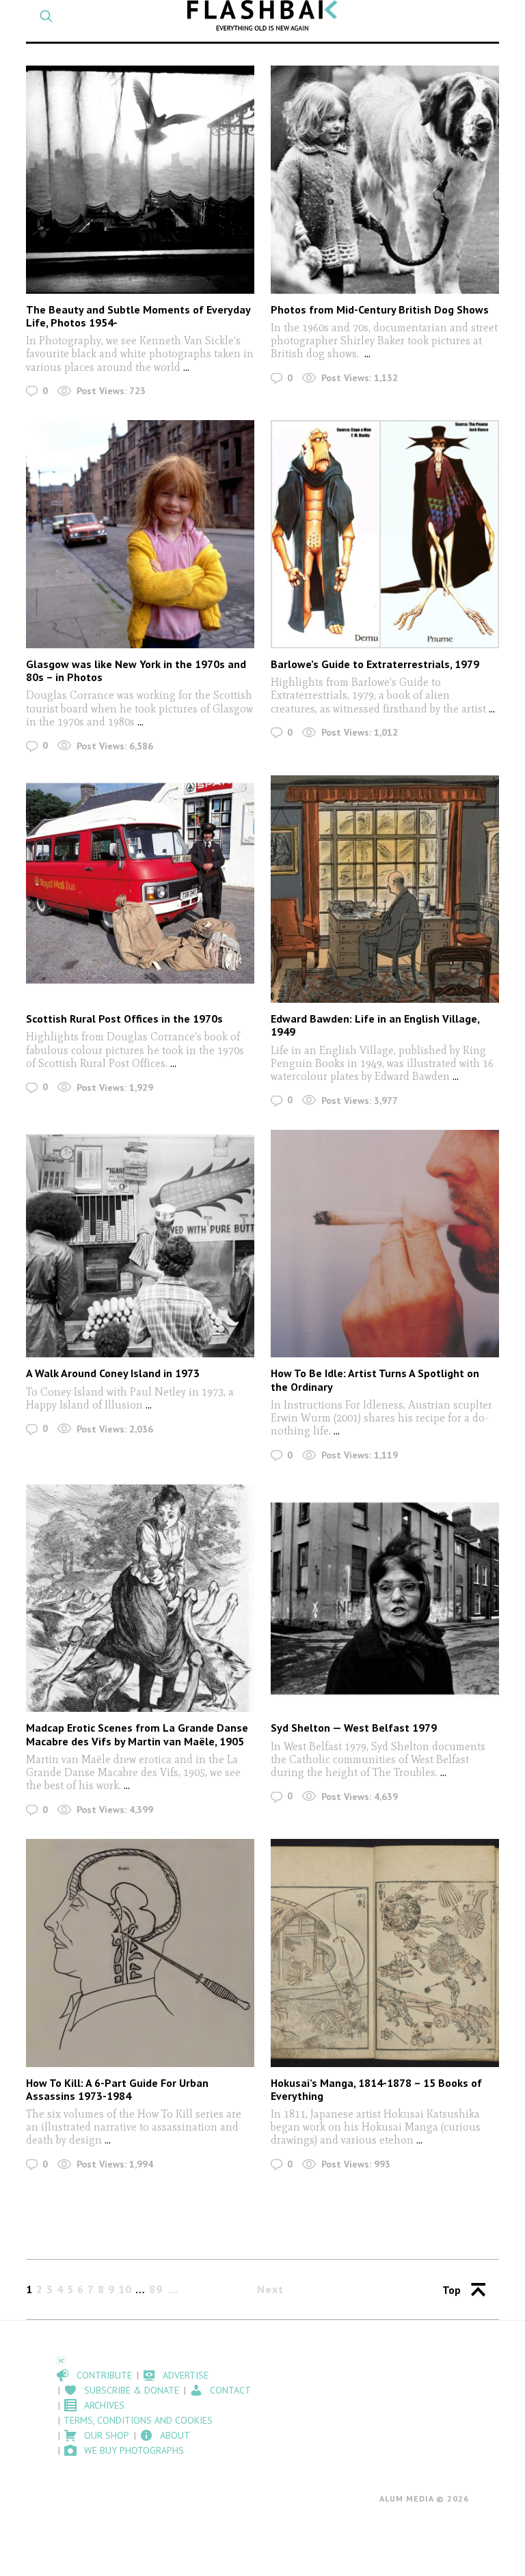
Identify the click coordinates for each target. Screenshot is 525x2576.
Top (452, 2290)
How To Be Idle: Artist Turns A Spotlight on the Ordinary (375, 1380)
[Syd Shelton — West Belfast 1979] (385, 1598)
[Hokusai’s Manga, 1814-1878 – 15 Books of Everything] (385, 1953)
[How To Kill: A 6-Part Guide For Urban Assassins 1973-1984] (140, 1953)
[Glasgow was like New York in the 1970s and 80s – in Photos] (140, 534)
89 (156, 2289)
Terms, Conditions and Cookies (138, 2420)
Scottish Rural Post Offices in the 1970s (124, 1019)
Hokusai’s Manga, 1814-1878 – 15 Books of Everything (376, 2089)
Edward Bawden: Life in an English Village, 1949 (375, 1025)
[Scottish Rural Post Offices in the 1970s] (140, 889)
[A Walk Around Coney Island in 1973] (140, 1244)
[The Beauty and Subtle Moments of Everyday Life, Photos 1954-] (140, 179)
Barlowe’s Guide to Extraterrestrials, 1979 (375, 664)
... (186, 367)
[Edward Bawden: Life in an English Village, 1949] (385, 889)
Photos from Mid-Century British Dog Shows (380, 309)
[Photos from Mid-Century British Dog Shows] (385, 179)
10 (125, 2289)
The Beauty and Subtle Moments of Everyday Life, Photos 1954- (138, 316)
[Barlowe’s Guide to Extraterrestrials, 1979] (385, 534)
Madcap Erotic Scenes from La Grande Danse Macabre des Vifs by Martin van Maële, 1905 (137, 1734)
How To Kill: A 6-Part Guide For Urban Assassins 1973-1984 (117, 2089)
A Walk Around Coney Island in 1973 (113, 1373)
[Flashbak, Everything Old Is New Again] (262, 15)
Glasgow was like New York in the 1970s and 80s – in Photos (136, 670)
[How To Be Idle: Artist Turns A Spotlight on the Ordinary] (385, 1244)
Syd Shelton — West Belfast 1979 (354, 1728)
